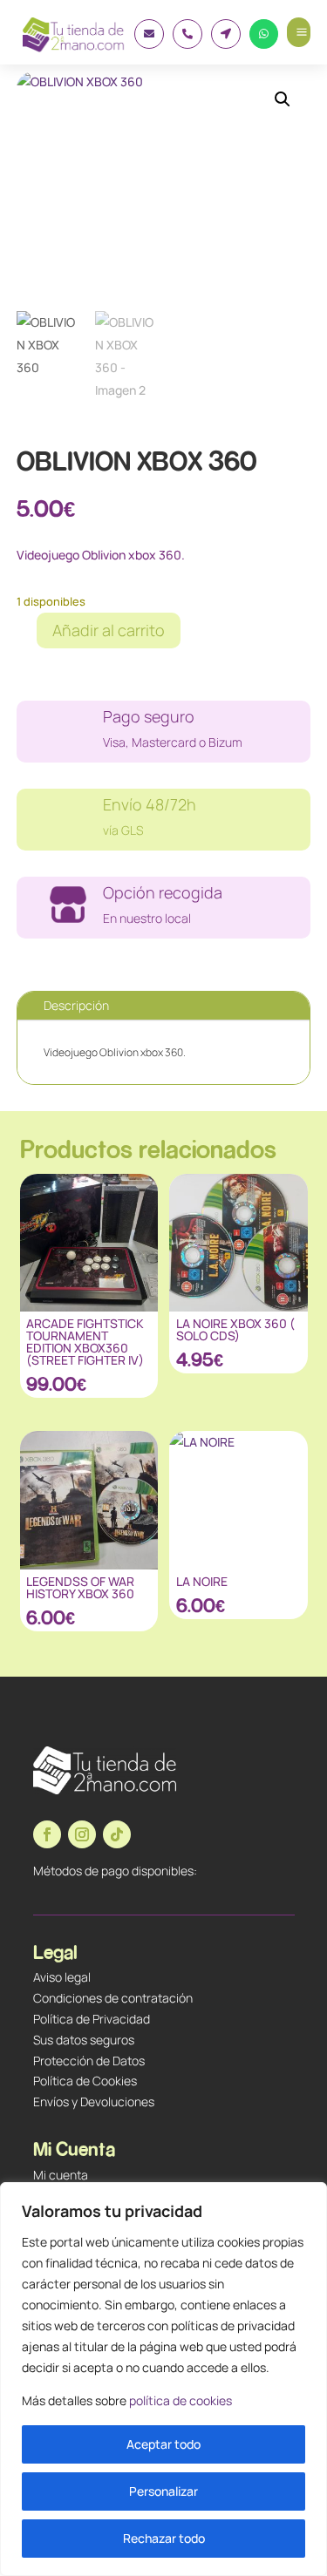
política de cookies (181, 2400)
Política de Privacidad (92, 2019)
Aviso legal (62, 1977)
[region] (163, 2379)
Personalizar (163, 2491)
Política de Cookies (85, 2081)
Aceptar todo (163, 2444)
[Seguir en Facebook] (47, 1834)
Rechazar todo (164, 2538)
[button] (283, 99)
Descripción (76, 1005)
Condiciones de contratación (113, 1998)
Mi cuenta (61, 2175)
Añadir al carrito (109, 630)
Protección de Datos (89, 2061)
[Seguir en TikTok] (117, 1834)
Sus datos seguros (84, 2040)
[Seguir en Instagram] (82, 1834)
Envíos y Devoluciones (94, 2101)
